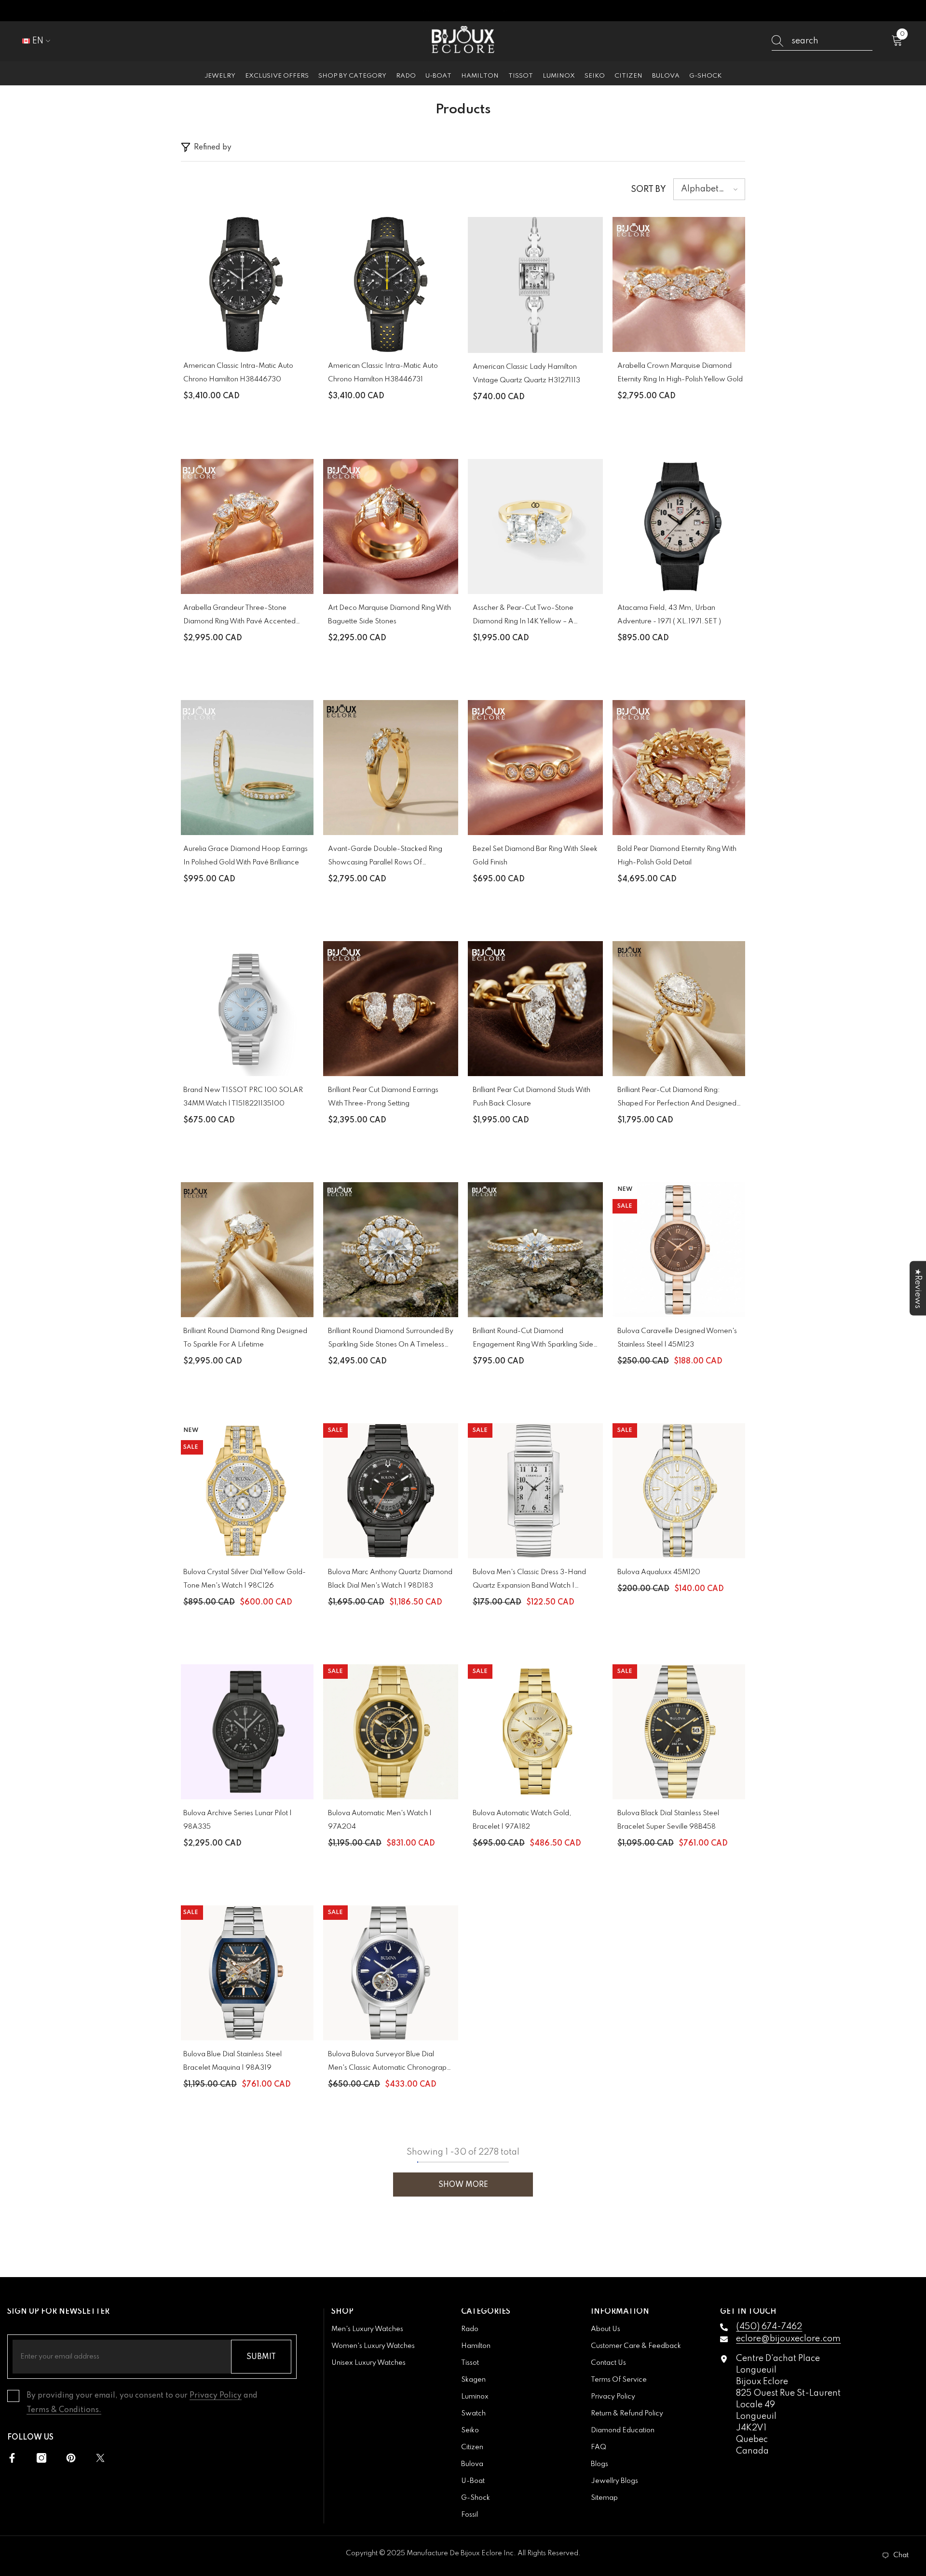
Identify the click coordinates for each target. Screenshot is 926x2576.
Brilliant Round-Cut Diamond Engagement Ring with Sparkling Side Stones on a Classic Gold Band (533, 1340)
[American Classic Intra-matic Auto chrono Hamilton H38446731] (391, 284)
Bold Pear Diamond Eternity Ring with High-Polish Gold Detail (677, 856)
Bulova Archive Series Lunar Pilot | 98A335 (238, 1820)
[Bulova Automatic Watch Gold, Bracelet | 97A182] (535, 1732)
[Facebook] (12, 2458)
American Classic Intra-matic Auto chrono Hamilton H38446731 (383, 373)
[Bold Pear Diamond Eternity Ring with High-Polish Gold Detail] (680, 768)
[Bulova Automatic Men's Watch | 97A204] (391, 1732)
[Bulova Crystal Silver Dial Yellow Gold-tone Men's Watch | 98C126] (246, 1491)
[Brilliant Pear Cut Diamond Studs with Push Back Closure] (535, 1009)
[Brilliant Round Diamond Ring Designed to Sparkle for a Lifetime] (246, 1250)
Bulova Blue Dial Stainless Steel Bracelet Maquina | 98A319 (232, 2061)
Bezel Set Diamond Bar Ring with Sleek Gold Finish (535, 856)
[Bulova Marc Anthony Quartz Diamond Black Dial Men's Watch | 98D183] (391, 1491)
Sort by (648, 189)
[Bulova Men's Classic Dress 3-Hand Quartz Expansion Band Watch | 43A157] (535, 1491)
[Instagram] (41, 2458)
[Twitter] (100, 2458)
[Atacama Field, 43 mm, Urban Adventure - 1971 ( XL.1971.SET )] (680, 526)
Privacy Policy (216, 2396)
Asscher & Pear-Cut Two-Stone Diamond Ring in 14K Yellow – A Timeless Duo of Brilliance (523, 616)
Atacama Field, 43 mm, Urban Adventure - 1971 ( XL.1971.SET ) (669, 615)
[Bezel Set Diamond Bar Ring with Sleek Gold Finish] (535, 768)
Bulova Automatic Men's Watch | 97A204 (380, 1820)
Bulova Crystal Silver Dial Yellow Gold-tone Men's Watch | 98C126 (245, 1579)
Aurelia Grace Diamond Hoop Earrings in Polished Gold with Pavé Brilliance (245, 856)
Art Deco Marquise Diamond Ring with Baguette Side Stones (389, 615)
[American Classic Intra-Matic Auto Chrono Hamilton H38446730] (246, 284)
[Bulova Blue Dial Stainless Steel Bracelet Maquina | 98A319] (246, 1973)
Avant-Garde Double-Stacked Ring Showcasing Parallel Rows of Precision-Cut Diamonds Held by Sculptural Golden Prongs (385, 857)
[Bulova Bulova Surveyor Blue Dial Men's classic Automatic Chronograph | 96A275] (391, 1973)
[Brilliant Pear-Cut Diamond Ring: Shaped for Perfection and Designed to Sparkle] (680, 1009)
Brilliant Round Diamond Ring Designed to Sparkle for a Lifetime (245, 1338)
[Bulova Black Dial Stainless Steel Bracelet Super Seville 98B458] (680, 1732)
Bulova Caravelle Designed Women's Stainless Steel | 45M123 (677, 1338)
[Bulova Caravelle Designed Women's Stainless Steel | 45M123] (680, 1250)
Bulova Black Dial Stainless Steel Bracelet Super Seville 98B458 (668, 1820)
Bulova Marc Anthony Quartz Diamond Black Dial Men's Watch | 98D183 (390, 1579)
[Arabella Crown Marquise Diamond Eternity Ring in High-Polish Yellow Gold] (680, 284)
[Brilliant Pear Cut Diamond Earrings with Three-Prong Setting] (391, 1009)
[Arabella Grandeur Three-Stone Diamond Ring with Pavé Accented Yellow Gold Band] (246, 526)
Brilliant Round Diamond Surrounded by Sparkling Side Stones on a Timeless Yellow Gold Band (391, 1340)
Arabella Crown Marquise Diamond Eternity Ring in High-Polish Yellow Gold (680, 373)
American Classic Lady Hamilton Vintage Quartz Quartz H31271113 (526, 374)
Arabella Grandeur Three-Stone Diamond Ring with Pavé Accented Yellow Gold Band (239, 616)
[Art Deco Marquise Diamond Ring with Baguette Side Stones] (391, 526)
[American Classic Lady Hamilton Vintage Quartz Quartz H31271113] (535, 285)
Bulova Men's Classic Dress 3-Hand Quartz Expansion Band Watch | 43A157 (529, 1581)
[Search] (822, 41)
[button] (709, 189)
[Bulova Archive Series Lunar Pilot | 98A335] (246, 1732)
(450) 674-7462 (769, 2327)
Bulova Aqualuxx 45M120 (659, 1572)
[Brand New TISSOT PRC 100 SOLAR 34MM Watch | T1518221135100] (246, 1009)
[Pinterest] (71, 2458)
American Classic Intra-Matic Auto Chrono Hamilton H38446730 (238, 373)
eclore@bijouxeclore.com (788, 2339)
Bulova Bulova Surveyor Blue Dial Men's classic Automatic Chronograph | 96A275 (389, 2063)
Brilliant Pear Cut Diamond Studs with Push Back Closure (531, 1097)
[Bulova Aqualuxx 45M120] (680, 1491)
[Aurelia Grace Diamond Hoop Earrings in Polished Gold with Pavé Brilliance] (246, 768)
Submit (261, 2357)
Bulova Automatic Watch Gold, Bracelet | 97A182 (522, 1820)
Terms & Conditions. (64, 2410)
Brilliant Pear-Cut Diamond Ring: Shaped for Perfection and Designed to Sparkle (677, 1099)
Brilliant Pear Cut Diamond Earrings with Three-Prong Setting (383, 1097)
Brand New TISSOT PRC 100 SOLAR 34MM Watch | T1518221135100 (243, 1097)
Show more (463, 2185)
